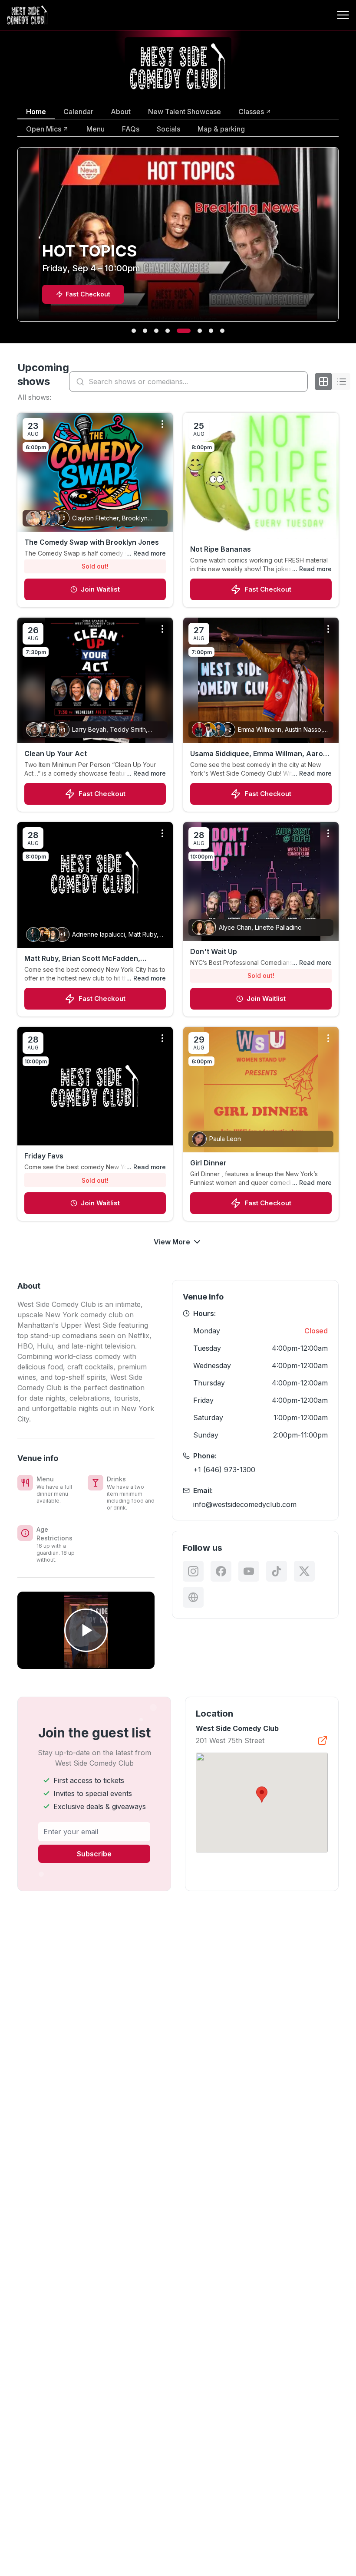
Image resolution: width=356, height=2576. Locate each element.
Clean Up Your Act (56, 753)
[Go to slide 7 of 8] (206, 331)
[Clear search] (299, 382)
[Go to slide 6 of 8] (190, 331)
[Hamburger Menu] (343, 15)
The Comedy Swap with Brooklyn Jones (92, 542)
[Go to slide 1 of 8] (134, 331)
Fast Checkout (268, 589)
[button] (262, 1795)
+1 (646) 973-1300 (224, 1470)
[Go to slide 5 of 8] (179, 331)
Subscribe (94, 1854)
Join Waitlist (100, 589)
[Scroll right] (340, 240)
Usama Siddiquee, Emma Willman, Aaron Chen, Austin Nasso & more (259, 754)
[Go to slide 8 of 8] (222, 331)
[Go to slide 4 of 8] (168, 331)
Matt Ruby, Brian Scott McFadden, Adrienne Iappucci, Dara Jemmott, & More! (86, 959)
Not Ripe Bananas (221, 549)
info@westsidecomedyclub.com (245, 1504)
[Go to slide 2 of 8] (145, 331)
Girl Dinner (208, 1163)
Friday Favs (44, 1156)
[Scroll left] (16, 240)
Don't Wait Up (214, 951)
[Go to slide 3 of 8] (156, 331)
